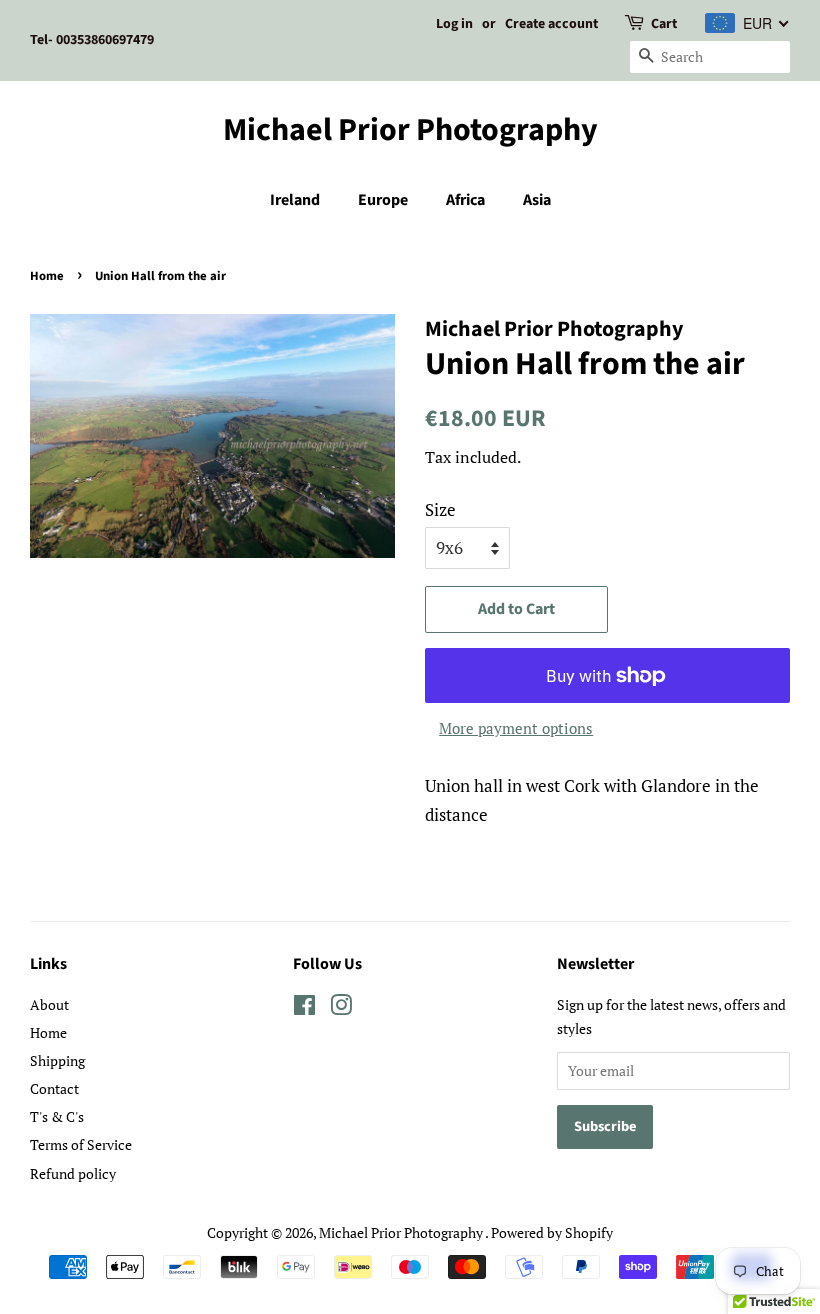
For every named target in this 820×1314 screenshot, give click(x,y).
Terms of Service (81, 1144)
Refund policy (73, 1173)
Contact (54, 1088)
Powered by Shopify (552, 1232)
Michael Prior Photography (410, 130)
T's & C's (57, 1116)
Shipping (57, 1060)
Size (440, 509)
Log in (454, 24)
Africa (465, 200)
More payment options (516, 728)
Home (47, 276)
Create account (551, 24)
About (49, 1004)
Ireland (295, 200)
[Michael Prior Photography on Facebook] (304, 1008)
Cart (664, 24)
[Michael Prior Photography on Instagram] (341, 1008)
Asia (537, 200)
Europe (383, 200)
